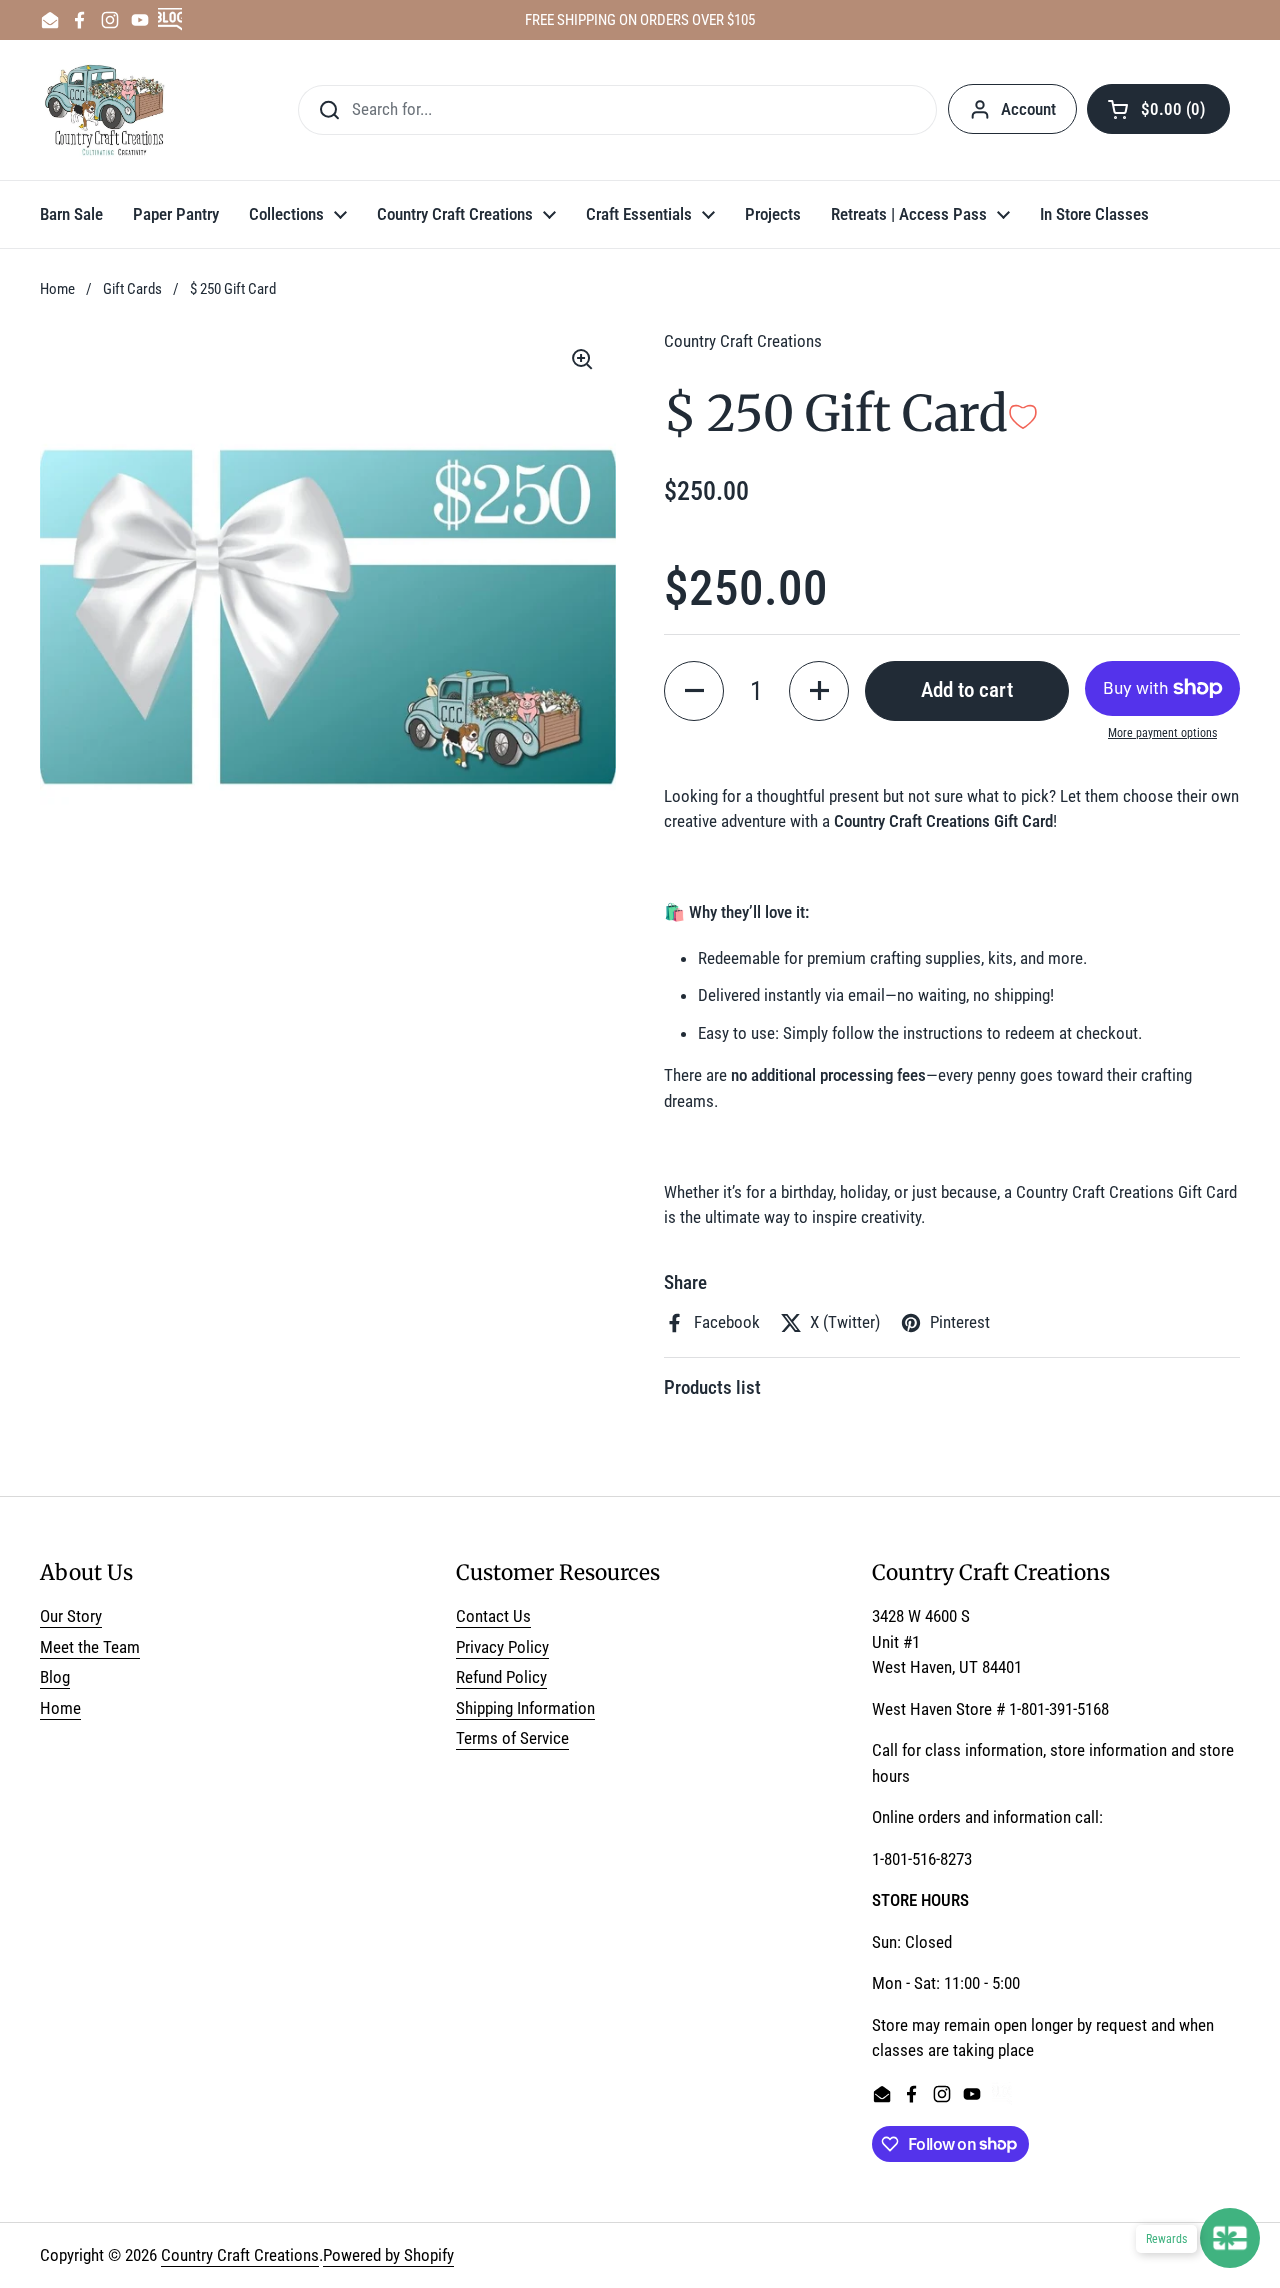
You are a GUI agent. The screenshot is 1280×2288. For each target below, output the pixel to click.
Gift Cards (132, 289)
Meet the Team (90, 1647)
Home (57, 289)
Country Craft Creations (240, 2255)
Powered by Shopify (388, 2255)
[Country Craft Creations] (108, 110)
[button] (1158, 109)
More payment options (1162, 733)
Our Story (71, 1616)
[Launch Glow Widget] (1230, 2238)
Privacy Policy (502, 1647)
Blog (55, 1677)
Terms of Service (512, 1738)
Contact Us (493, 1616)
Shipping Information (525, 1708)
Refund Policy (501, 1677)
